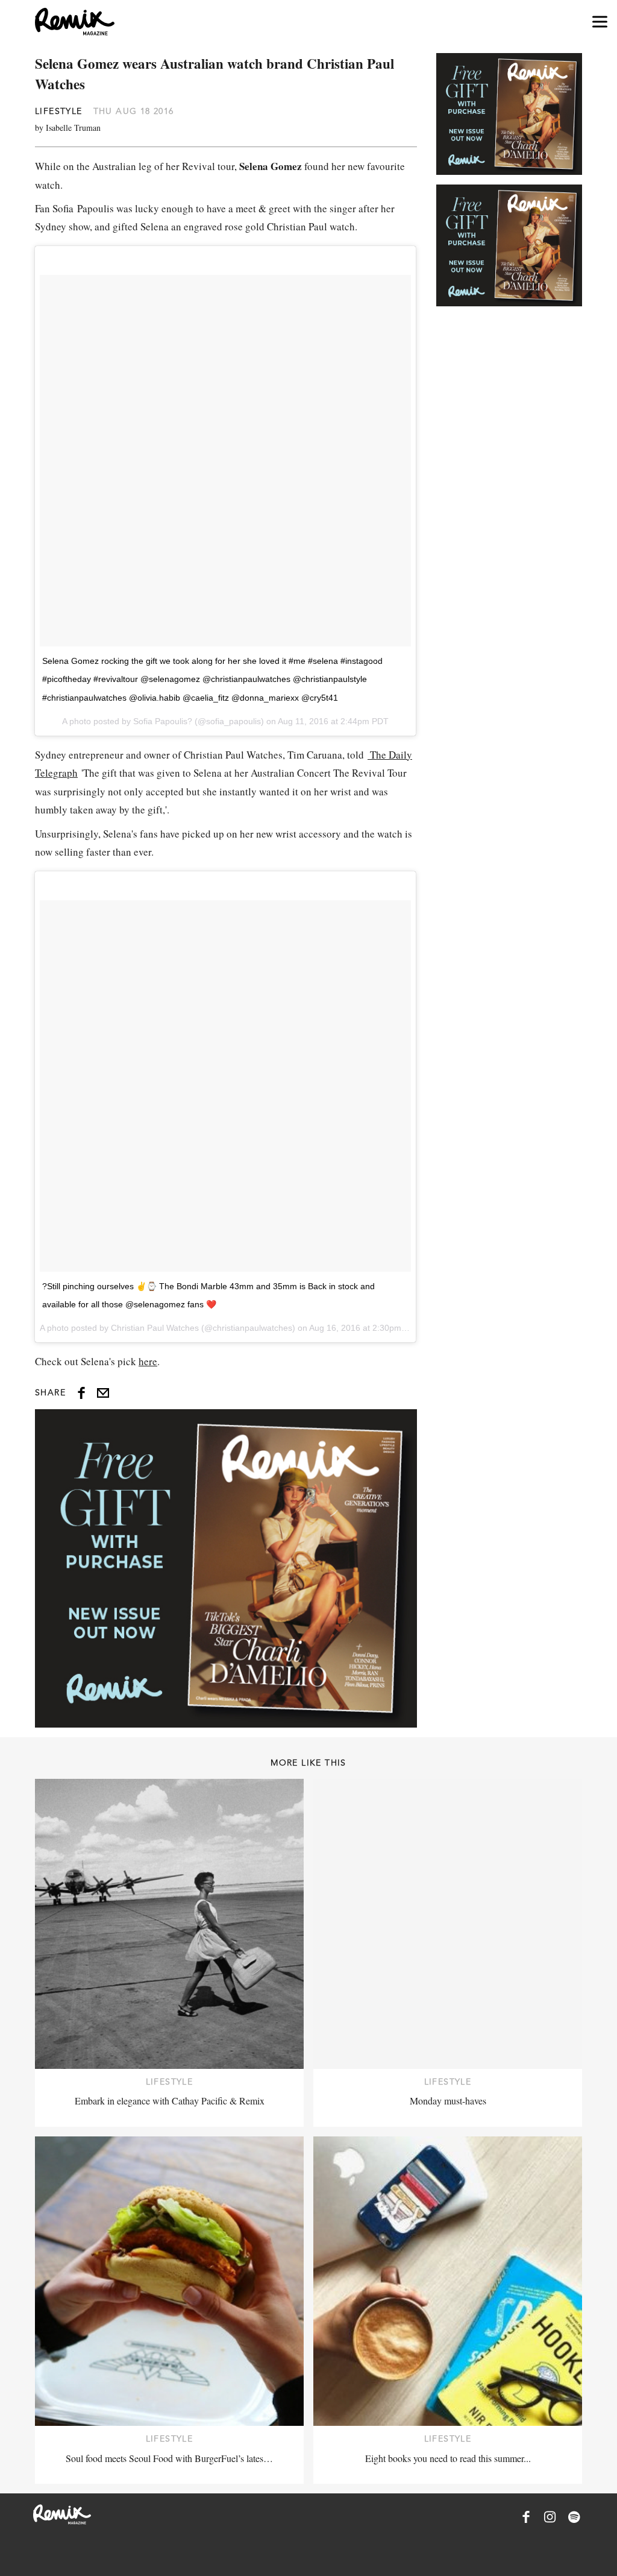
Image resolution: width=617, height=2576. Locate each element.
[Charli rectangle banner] (226, 1568)
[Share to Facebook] (81, 1393)
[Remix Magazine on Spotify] (574, 2517)
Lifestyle (59, 111)
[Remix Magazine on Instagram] (550, 2517)
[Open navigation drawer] (600, 22)
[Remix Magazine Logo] (75, 22)
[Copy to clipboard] (103, 1393)
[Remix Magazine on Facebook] (526, 2517)
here (148, 1361)
